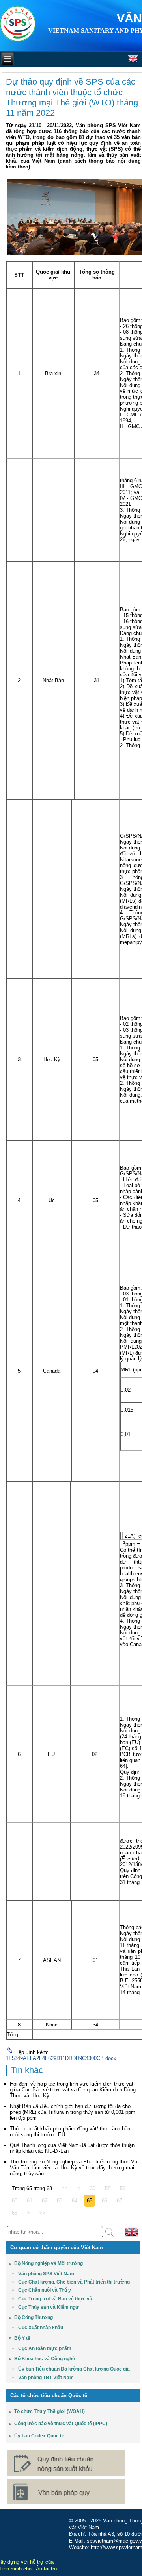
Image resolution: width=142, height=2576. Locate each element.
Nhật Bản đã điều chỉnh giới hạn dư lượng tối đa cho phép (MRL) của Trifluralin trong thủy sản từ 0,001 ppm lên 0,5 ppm (73, 2112)
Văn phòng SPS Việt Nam (46, 2274)
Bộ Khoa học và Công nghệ (45, 2359)
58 (108, 2188)
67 (120, 2201)
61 (30, 2201)
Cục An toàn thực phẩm (45, 2348)
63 (60, 2201)
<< (65, 2188)
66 (105, 2201)
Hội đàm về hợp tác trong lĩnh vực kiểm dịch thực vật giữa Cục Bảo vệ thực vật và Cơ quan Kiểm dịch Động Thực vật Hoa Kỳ (73, 2090)
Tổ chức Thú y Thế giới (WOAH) (50, 2411)
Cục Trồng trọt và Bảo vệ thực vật (56, 2299)
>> (43, 2213)
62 (45, 2201)
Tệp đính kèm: (32, 2052)
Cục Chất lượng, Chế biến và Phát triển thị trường (74, 2282)
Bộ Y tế (22, 2338)
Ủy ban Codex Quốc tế (39, 2436)
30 (93, 2188)
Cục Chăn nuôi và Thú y (45, 2290)
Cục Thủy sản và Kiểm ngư (49, 2307)
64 (75, 2201)
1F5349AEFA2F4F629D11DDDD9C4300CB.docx (61, 2058)
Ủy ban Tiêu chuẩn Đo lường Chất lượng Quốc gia (74, 2369)
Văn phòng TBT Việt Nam (46, 2378)
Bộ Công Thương (34, 2317)
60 (15, 2201)
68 (15, 2213)
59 (123, 2188)
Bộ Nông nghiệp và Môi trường (49, 2263)
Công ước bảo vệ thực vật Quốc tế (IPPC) (61, 2424)
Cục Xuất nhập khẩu (41, 2328)
